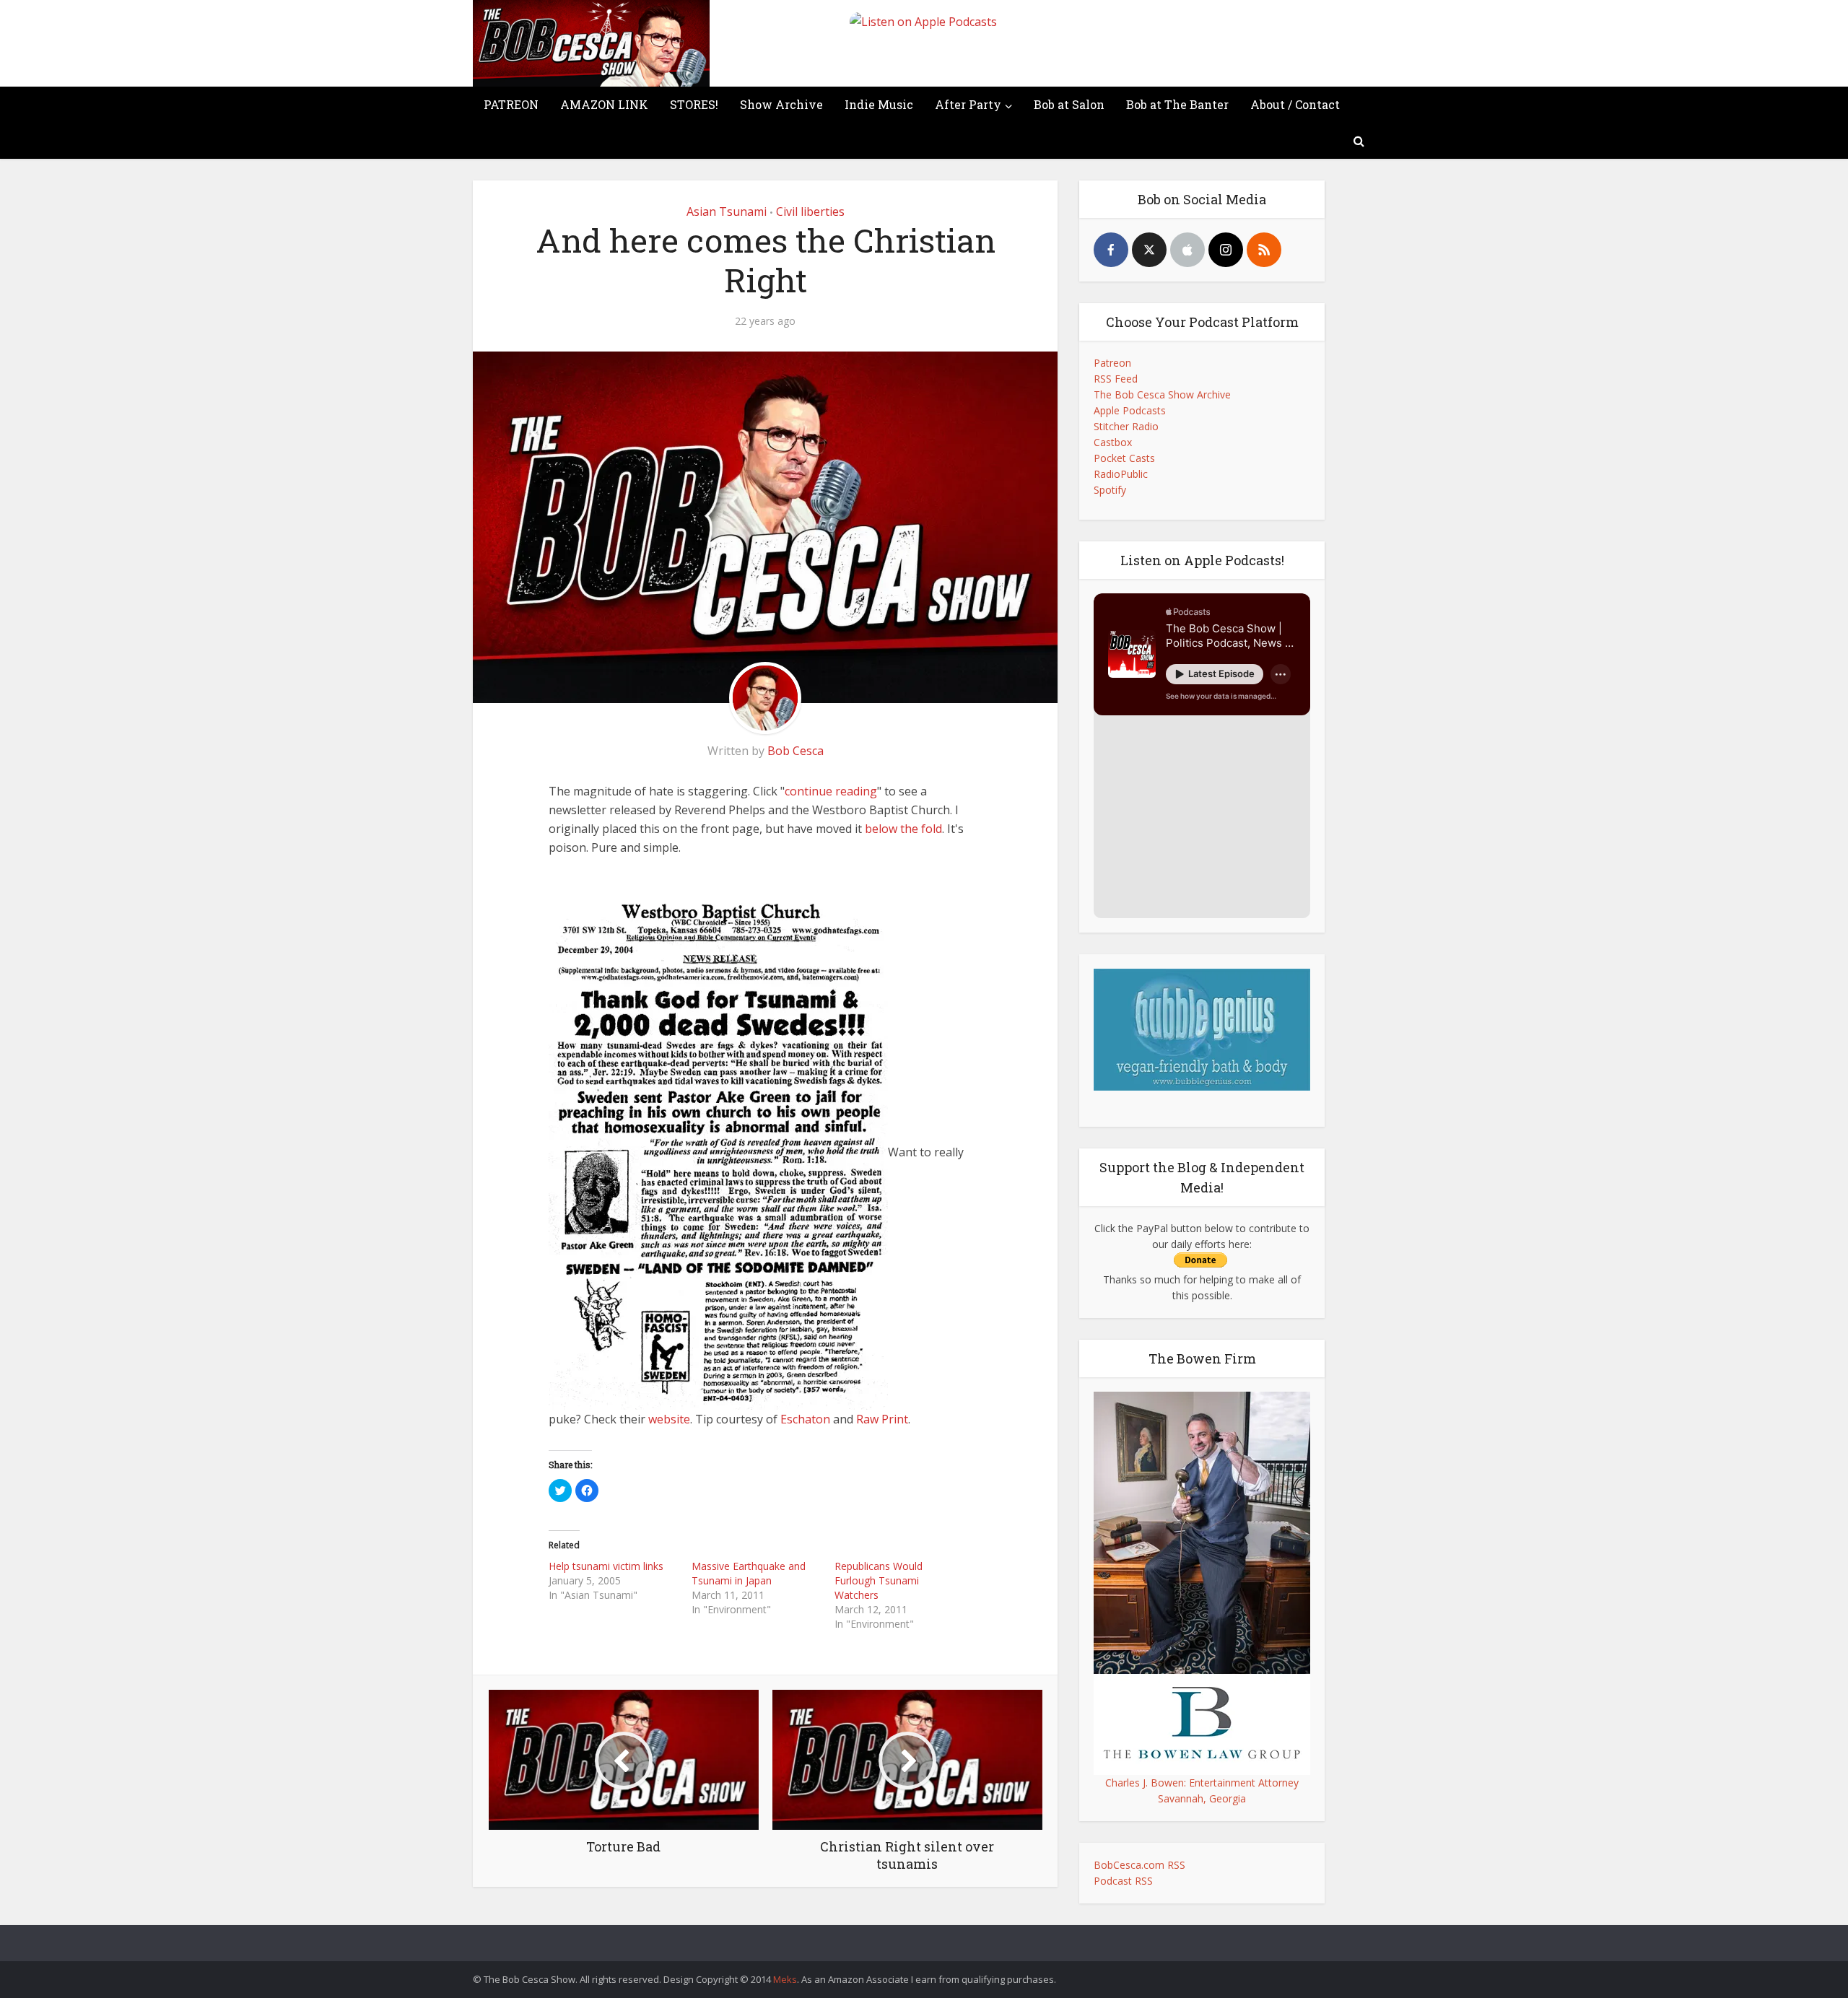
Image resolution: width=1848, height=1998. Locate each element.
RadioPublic (1121, 474)
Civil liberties (810, 211)
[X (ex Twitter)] (1149, 250)
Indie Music (879, 104)
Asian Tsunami (727, 211)
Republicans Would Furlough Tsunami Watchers (879, 1580)
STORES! (694, 104)
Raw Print (882, 1419)
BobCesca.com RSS (1139, 1865)
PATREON (511, 104)
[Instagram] (1226, 250)
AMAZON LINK (604, 104)
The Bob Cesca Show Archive (1162, 394)
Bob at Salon (1069, 104)
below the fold (903, 829)
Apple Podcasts (1130, 410)
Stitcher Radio (1126, 426)
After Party (968, 104)
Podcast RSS (1123, 1881)
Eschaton (805, 1419)
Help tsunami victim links (606, 1566)
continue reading (831, 791)
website (669, 1419)
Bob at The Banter (1177, 104)
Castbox (1113, 442)
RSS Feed (1116, 379)
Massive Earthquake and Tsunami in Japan (749, 1573)
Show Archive (781, 104)
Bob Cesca (796, 751)
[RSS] (1264, 250)
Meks (785, 1979)
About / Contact (1295, 104)
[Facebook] (1111, 250)
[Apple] (1187, 250)
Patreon (1112, 363)
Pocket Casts (1124, 458)
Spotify (1110, 490)
